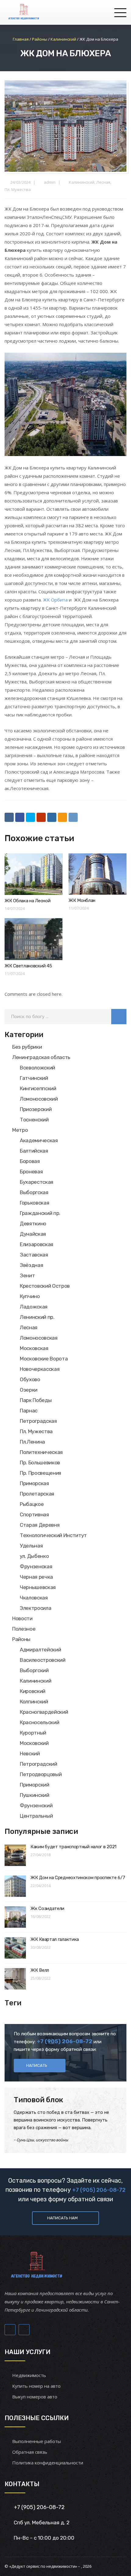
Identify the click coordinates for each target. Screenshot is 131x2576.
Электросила (35, 1608)
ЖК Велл (40, 1970)
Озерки (29, 1390)
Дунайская (33, 1234)
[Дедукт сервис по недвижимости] (23, 12)
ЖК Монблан (82, 900)
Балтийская (34, 1151)
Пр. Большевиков (40, 1463)
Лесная (103, 182)
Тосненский (34, 1120)
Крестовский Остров (45, 1286)
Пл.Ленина (32, 1442)
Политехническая (41, 1452)
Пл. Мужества (18, 190)
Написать (37, 2065)
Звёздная (31, 1265)
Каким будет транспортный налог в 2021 (73, 1847)
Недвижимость (29, 2375)
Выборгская (34, 1192)
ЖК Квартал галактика (55, 1939)
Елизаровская (37, 1244)
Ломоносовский (39, 1099)
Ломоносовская (39, 1338)
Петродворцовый (41, 1774)
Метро (20, 1130)
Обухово (30, 1379)
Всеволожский (37, 1068)
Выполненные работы (37, 2441)
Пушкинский (35, 1795)
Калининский (82, 182)
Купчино (30, 1296)
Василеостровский (43, 1660)
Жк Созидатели (47, 1908)
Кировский (33, 1691)
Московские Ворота (44, 1359)
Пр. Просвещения (41, 1473)
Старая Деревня (40, 1525)
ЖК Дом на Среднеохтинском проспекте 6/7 (78, 1878)
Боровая (30, 1161)
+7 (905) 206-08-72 (99, 2190)
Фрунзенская (36, 1566)
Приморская (34, 1483)
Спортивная (34, 1514)
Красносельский (39, 1722)
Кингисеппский (38, 1088)
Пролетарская (37, 1494)
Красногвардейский (44, 1712)
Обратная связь (30, 2452)
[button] (119, 1017)
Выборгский (34, 1670)
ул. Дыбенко (34, 1556)
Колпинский (34, 1702)
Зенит (27, 1275)
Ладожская (34, 1307)
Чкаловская (34, 1598)
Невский (30, 1754)
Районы (21, 1639)
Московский (34, 1743)
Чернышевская (38, 1587)
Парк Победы (36, 1400)
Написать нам (62, 2218)
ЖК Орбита (55, 600)
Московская (34, 1348)
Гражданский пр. (40, 1213)
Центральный (36, 1816)
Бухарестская (37, 1182)
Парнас (29, 1411)
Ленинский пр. (37, 1317)
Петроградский (39, 1764)
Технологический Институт (53, 1535)
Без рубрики (27, 1047)
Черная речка (36, 1577)
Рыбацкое (32, 1504)
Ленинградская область (41, 1057)
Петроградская (38, 1421)
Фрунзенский (36, 1805)
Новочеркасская (40, 1369)
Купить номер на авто (36, 2386)
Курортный (33, 1733)
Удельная (31, 1546)
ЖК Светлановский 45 (28, 966)
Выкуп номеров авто (35, 2397)
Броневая (31, 1172)
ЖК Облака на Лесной (27, 901)
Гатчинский (34, 1078)
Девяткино (33, 1224)
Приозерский (36, 1109)
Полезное (24, 1629)
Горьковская (34, 1203)
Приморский (35, 1785)
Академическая (39, 1140)
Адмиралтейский (40, 1650)
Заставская (34, 1255)
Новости (22, 1618)
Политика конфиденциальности (48, 2463)
